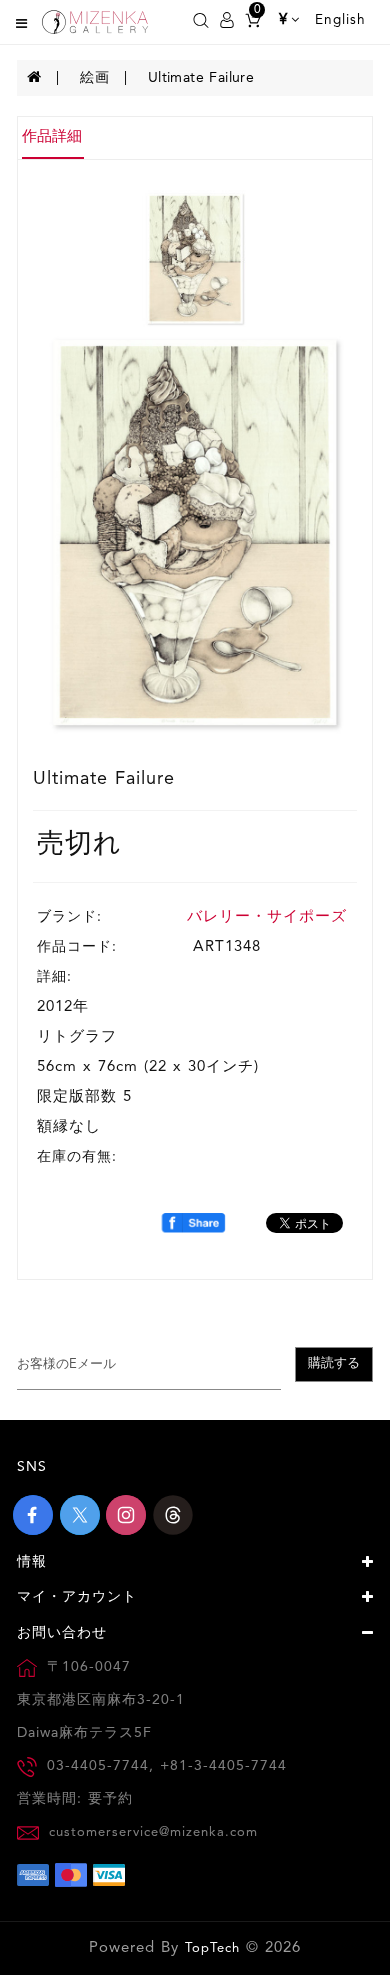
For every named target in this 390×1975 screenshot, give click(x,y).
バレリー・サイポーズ (267, 917)
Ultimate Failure (201, 78)
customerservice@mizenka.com (153, 1832)
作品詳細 (52, 137)
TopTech (212, 1948)
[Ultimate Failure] (195, 532)
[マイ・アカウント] (227, 20)
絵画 (94, 78)
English (340, 20)
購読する (334, 1363)
